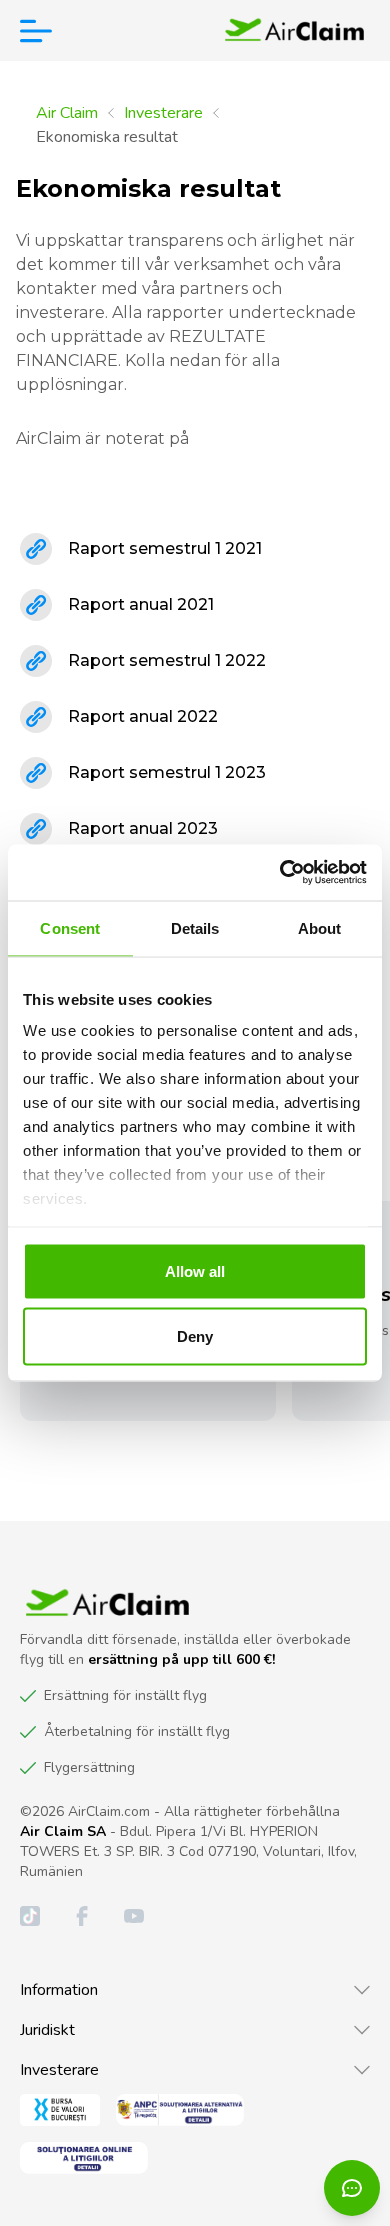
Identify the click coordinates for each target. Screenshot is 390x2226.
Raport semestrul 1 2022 (167, 660)
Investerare (163, 113)
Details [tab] (195, 927)
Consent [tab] (70, 927)
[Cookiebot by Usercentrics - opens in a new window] (280, 873)
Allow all (195, 1270)
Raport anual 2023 (143, 828)
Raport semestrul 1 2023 (167, 772)
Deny (195, 1336)
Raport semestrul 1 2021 (165, 548)
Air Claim (67, 113)
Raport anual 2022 (143, 716)
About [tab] (320, 927)
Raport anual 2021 (141, 604)
